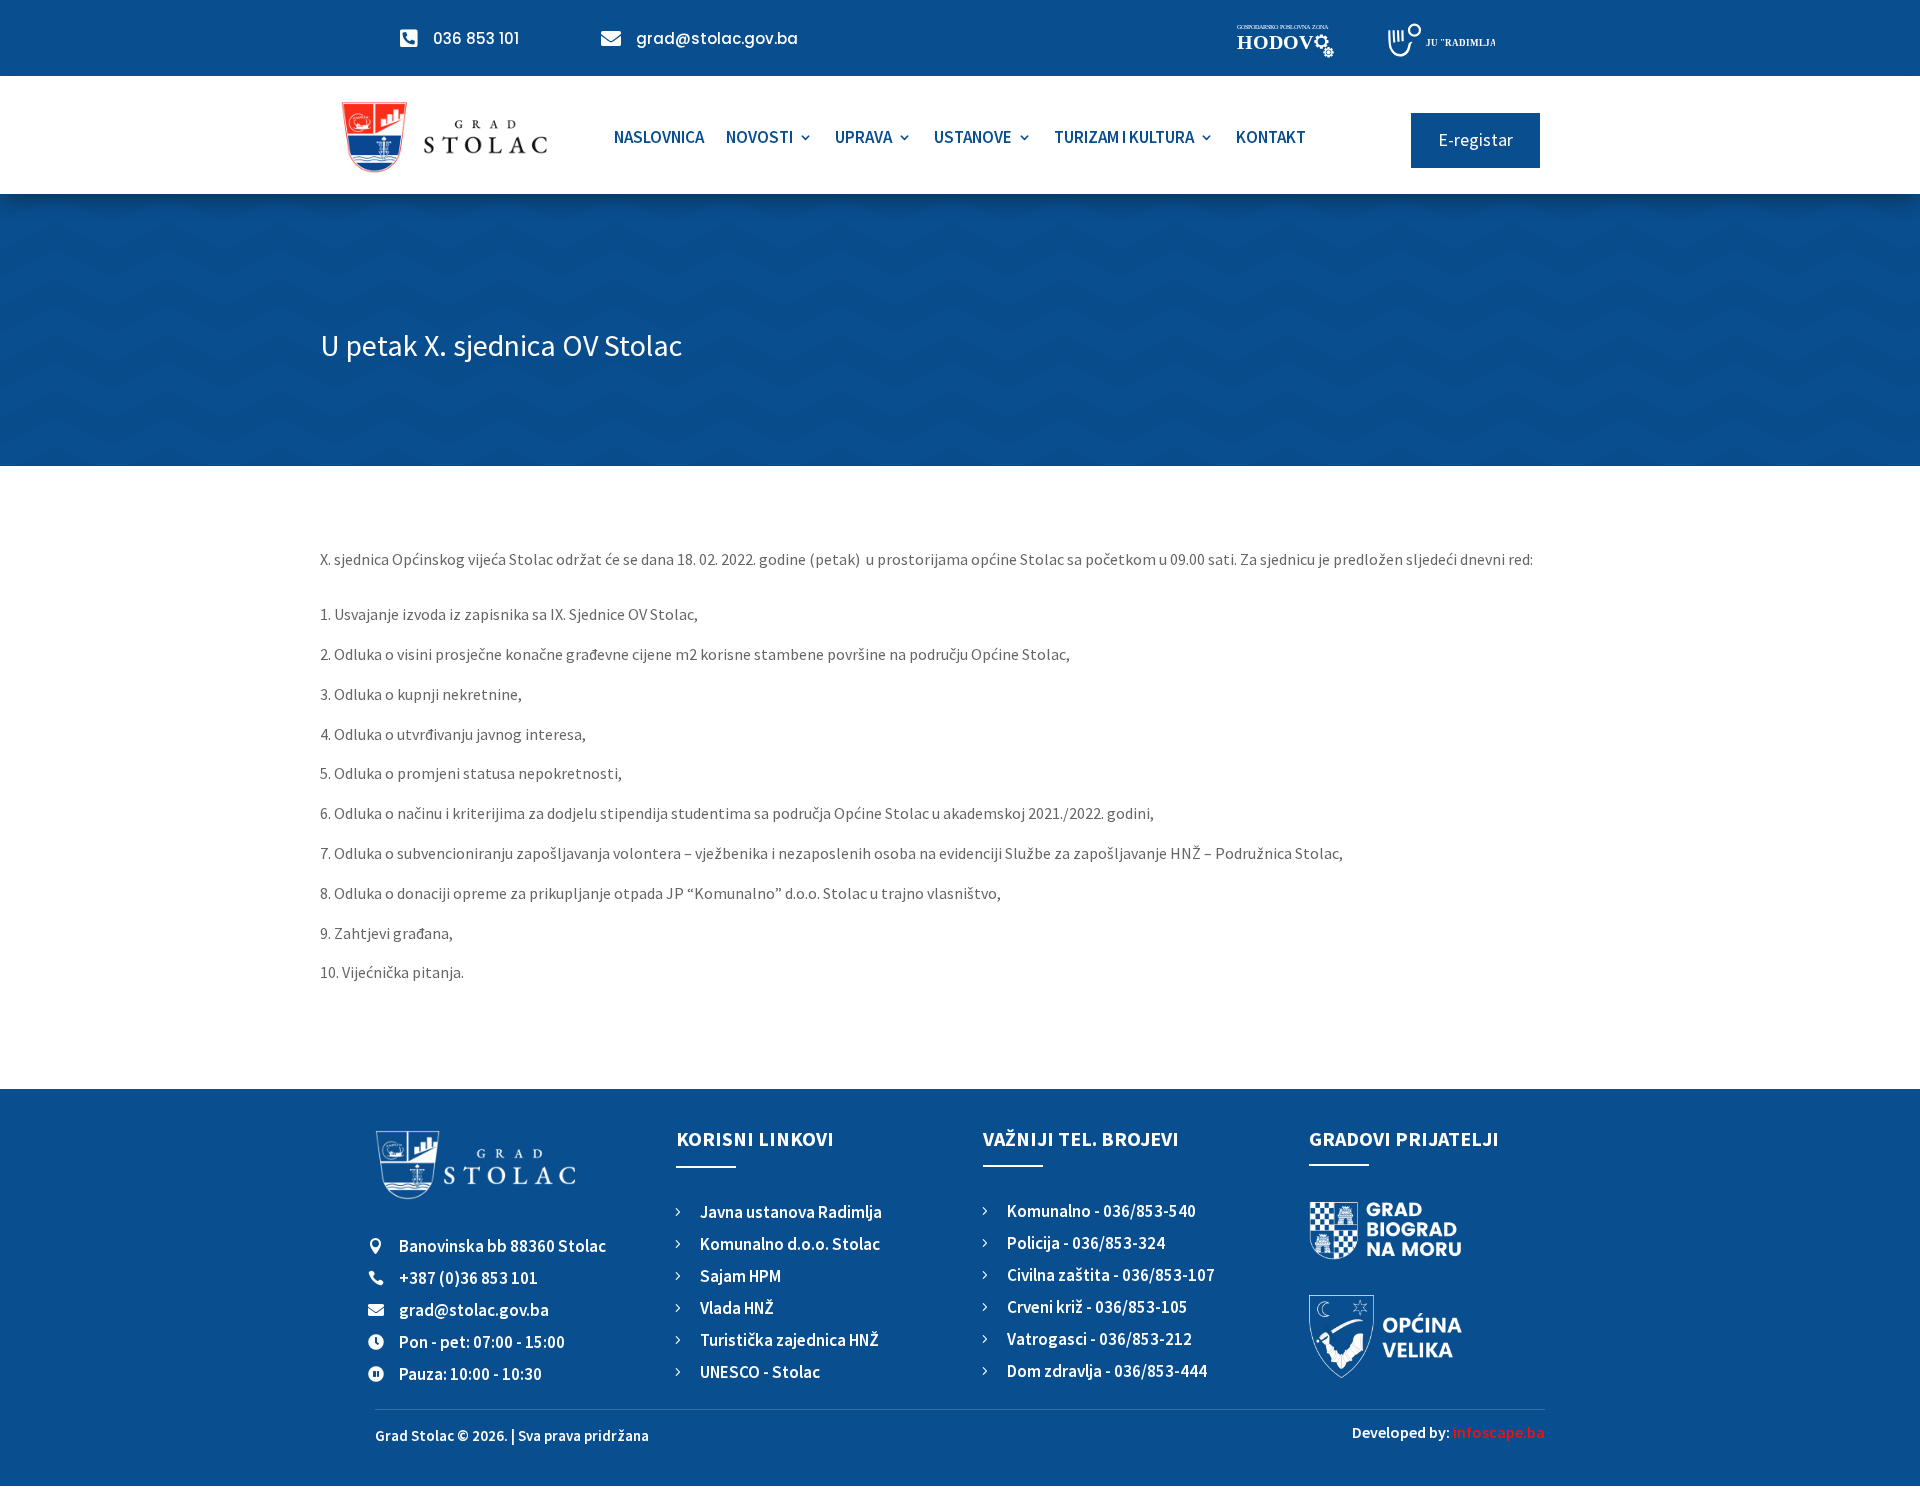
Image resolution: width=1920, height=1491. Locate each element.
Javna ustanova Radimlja (791, 1212)
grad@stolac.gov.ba (474, 1310)
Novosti (759, 139)
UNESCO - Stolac (760, 1372)
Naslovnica (659, 139)
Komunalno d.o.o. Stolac (790, 1244)
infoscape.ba (1499, 1432)
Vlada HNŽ (737, 1308)
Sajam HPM (740, 1276)
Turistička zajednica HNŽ (789, 1340)
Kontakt (1271, 139)
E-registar (1475, 139)
